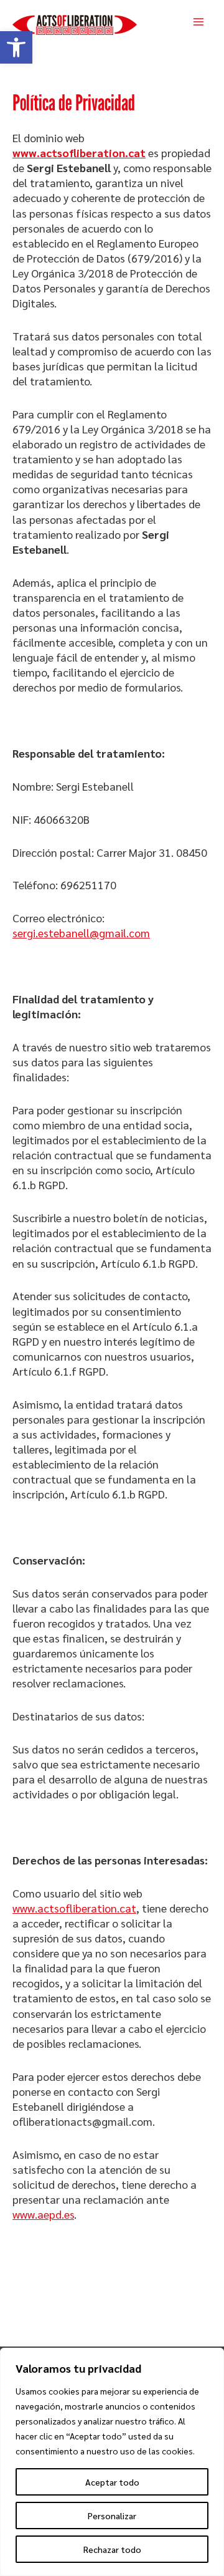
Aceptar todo (112, 2482)
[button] (16, 47)
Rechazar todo (112, 2549)
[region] (112, 2462)
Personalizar (112, 2516)
